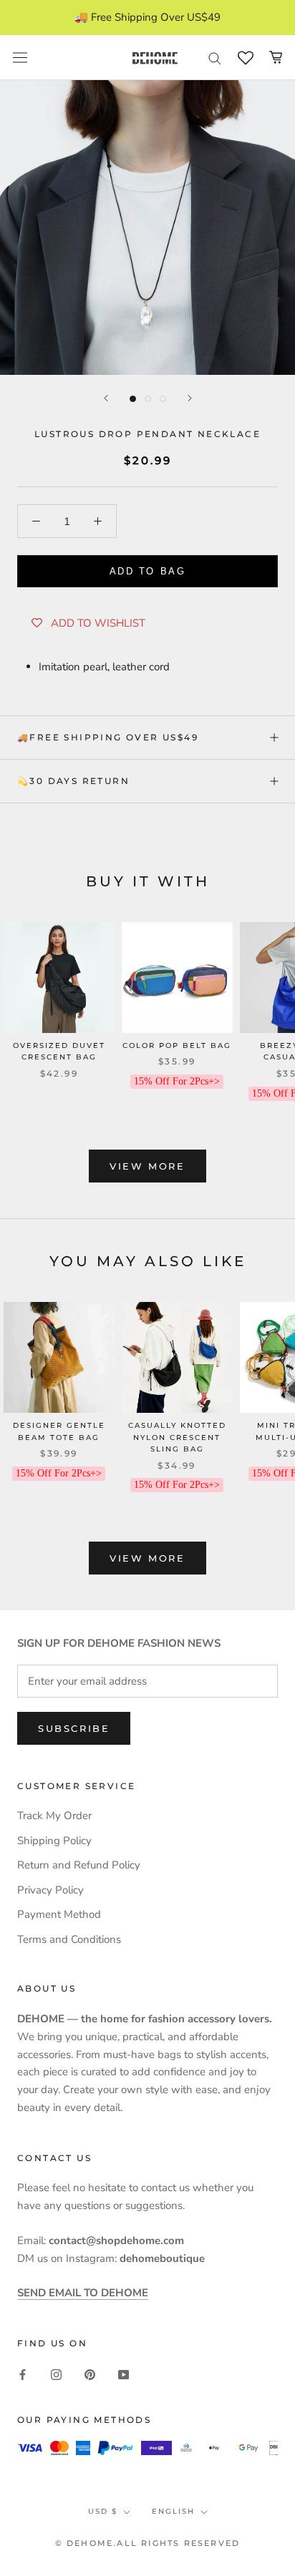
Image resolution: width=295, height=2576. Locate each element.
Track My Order (54, 1816)
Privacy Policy (50, 1890)
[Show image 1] (133, 399)
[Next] (190, 398)
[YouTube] (124, 2374)
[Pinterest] (90, 2374)
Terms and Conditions (69, 1939)
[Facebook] (23, 2374)
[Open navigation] (20, 58)
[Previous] (106, 398)
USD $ (103, 2511)
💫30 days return (73, 781)
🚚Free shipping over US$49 (108, 737)
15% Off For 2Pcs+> (177, 1081)
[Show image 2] (148, 399)
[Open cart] (276, 57)
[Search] (215, 58)
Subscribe (74, 1728)
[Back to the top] (267, 1920)
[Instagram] (56, 2374)
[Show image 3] (163, 399)
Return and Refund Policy (79, 1865)
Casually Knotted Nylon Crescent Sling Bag (177, 1437)
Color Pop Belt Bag (177, 1045)
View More (147, 1166)
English (173, 2511)
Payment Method (59, 1914)
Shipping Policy (54, 1841)
